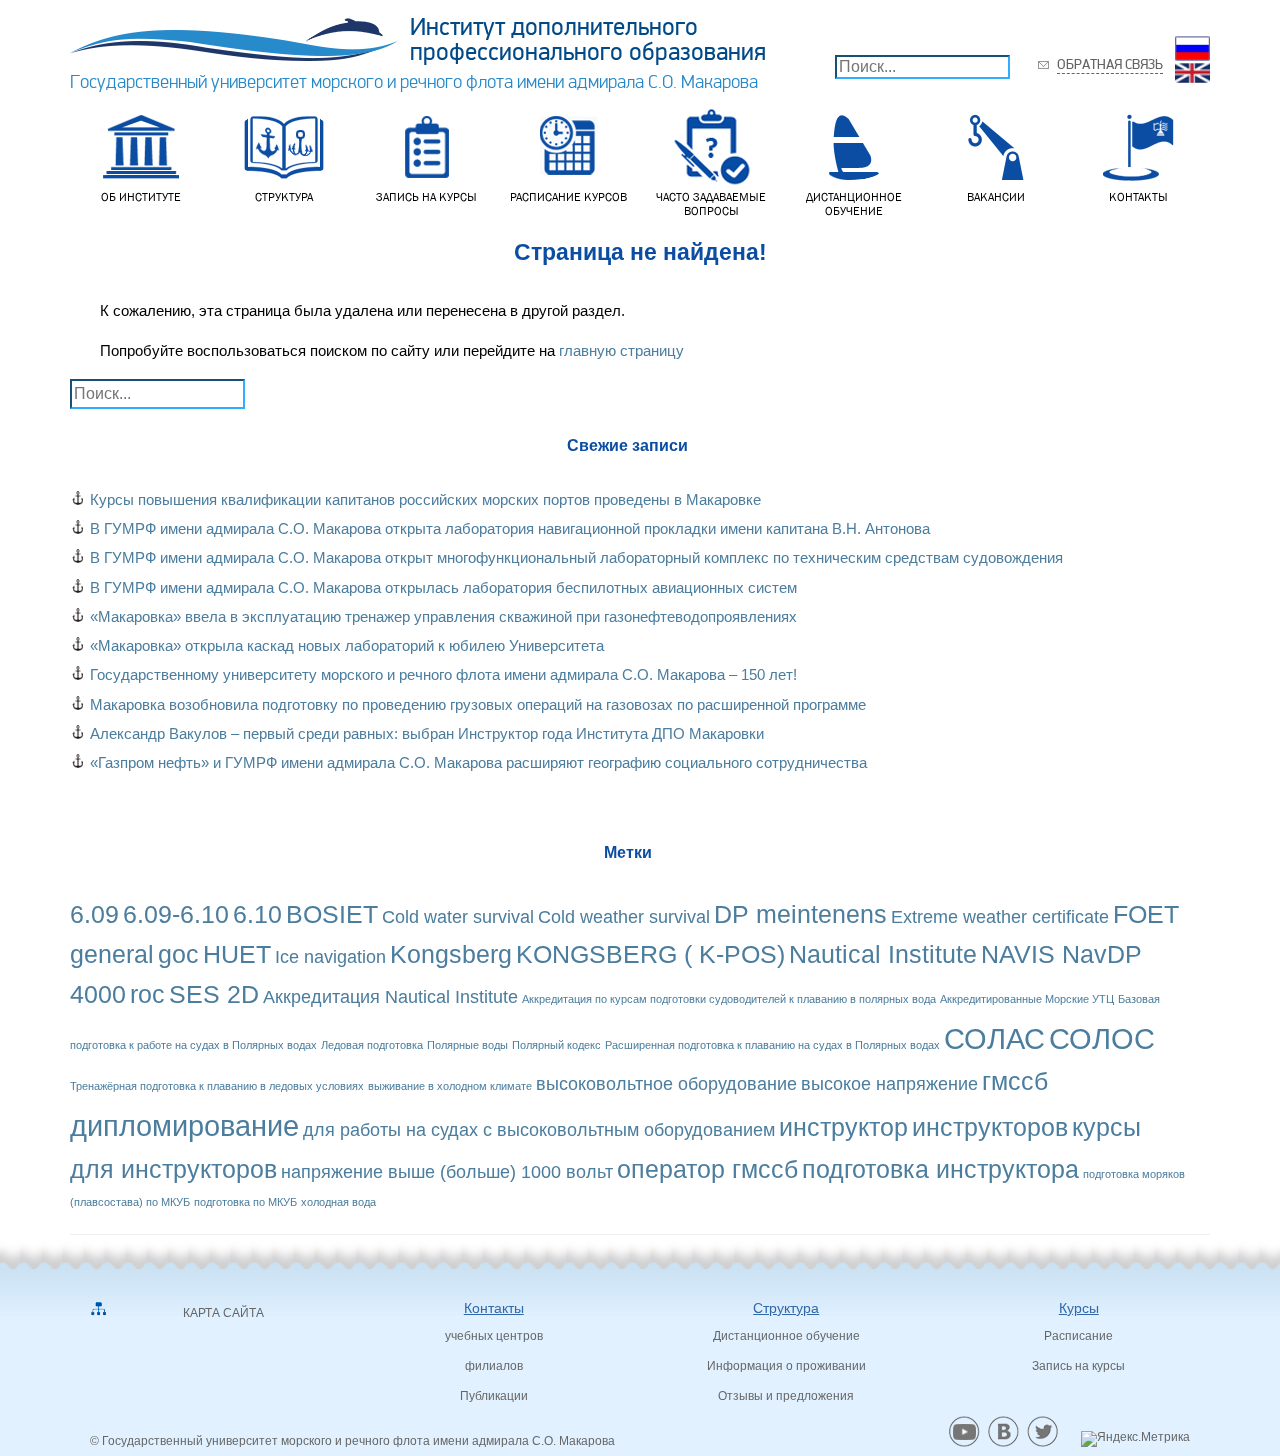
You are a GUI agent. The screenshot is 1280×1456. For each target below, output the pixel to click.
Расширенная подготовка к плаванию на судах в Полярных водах (772, 1045)
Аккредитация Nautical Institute (390, 997)
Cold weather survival (624, 917)
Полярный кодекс (556, 1045)
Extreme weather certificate (1000, 917)
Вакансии (996, 197)
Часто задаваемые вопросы (711, 204)
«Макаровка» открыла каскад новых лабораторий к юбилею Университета (347, 645)
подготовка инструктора (940, 1169)
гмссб (1015, 1081)
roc (147, 994)
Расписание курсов (568, 197)
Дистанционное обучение (854, 204)
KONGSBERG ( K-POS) (650, 954)
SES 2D (214, 994)
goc (178, 954)
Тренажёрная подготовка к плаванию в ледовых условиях (217, 1086)
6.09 (94, 914)
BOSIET (332, 914)
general (112, 954)
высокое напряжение (889, 1084)
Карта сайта (223, 1313)
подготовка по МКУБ (245, 1202)
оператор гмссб (707, 1169)
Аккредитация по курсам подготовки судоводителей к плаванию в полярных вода (729, 999)
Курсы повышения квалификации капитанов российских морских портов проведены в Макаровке (425, 499)
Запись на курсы (426, 197)
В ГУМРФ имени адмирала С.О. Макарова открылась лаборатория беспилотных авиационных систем (443, 587)
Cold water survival (458, 917)
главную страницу (621, 350)
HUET (237, 954)
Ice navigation (330, 957)
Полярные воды (467, 1045)
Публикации (494, 1396)
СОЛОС (1102, 1038)
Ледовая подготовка (372, 1045)
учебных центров (494, 1336)
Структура (284, 197)
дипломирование (184, 1125)
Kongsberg (451, 954)
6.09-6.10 (176, 914)
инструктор (843, 1127)
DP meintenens (800, 914)
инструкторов (990, 1127)
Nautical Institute (883, 954)
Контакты (1138, 197)
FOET (1146, 914)
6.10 (257, 914)
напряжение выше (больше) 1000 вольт (447, 1172)
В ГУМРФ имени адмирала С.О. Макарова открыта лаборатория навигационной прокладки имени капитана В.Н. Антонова (510, 528)
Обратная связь (1110, 64)
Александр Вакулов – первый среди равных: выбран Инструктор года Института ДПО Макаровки (427, 733)
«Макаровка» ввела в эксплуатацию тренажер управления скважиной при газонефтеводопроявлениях (443, 616)
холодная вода (338, 1202)
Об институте (141, 197)
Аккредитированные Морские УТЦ (1027, 999)
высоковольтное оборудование (666, 1084)
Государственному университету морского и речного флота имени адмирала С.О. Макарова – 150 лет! (443, 674)
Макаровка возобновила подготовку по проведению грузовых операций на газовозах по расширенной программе (478, 704)
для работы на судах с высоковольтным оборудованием (539, 1130)
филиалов (494, 1366)
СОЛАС (994, 1038)
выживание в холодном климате (450, 1086)
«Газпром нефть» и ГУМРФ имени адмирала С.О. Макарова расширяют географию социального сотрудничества (478, 762)
